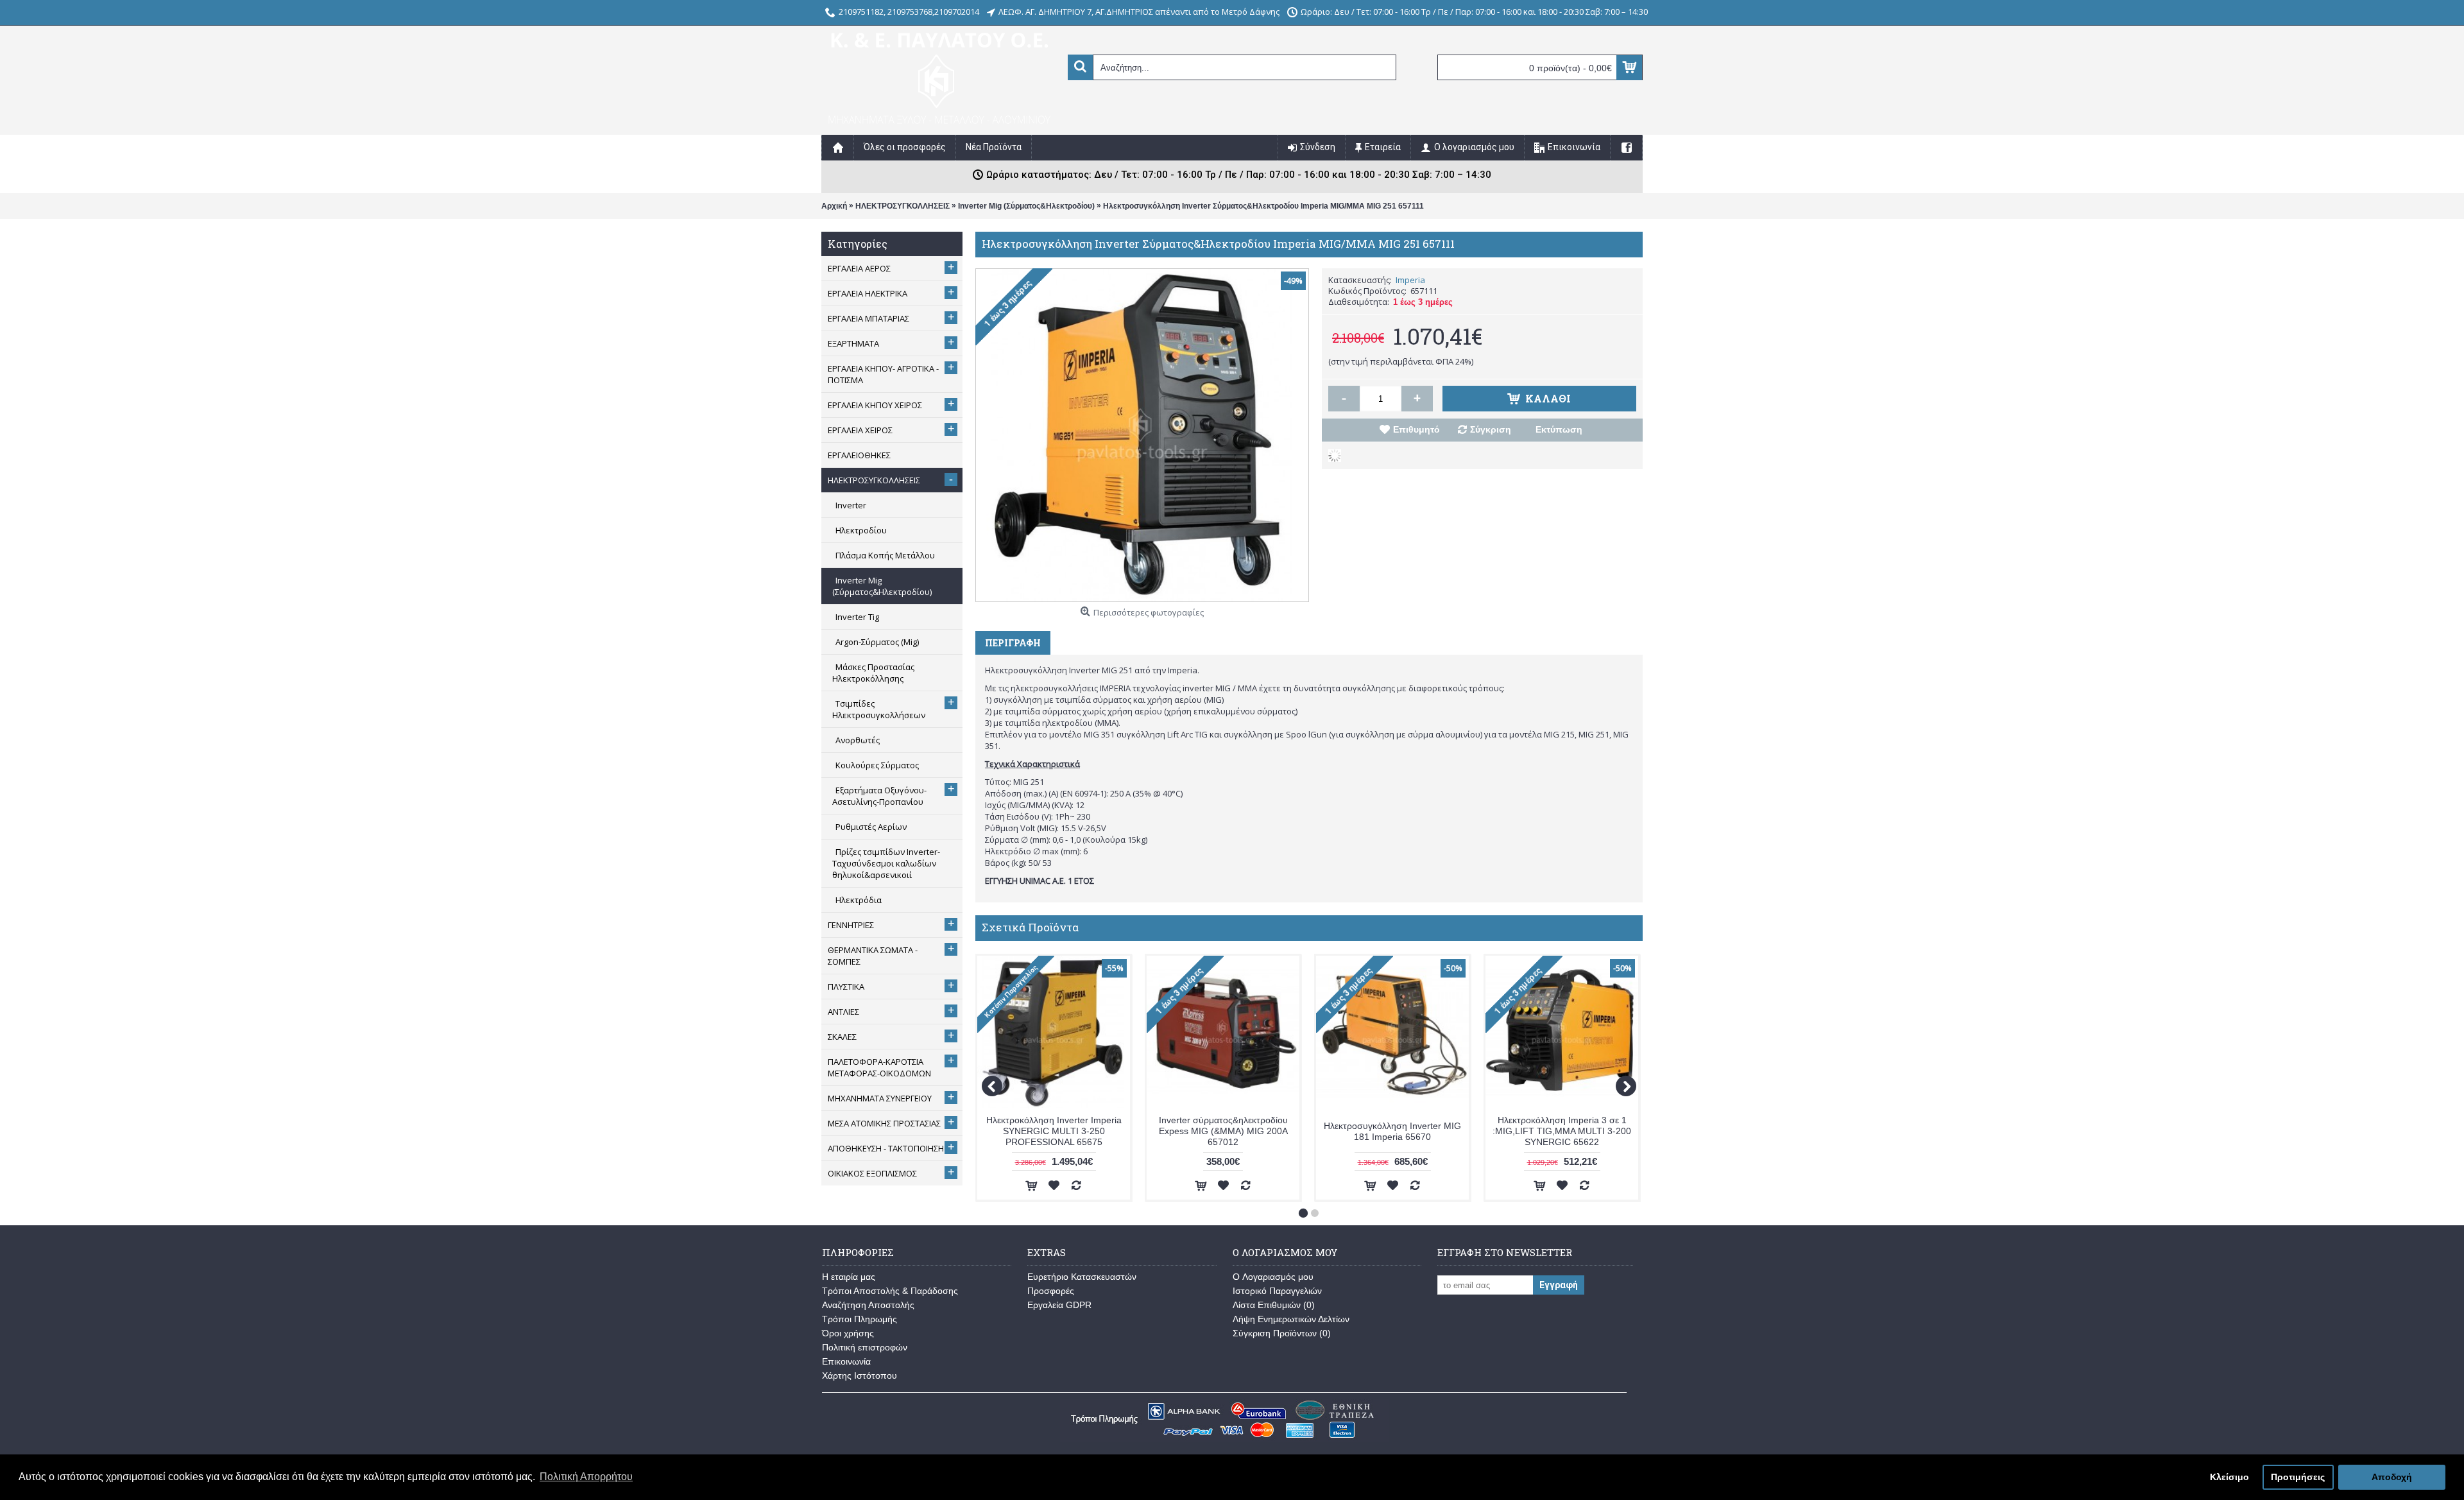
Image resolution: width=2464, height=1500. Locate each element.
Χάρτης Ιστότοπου (860, 1375)
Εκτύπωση (1559, 429)
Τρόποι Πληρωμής (860, 1319)
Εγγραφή (1559, 1285)
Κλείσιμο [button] (2229, 1477)
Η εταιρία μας (849, 1277)
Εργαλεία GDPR (1059, 1305)
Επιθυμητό (1416, 429)
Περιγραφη (1013, 643)
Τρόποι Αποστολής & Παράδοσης (890, 1291)
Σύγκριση (1491, 429)
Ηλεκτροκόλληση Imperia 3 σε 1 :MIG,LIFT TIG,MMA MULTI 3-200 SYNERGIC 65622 (1562, 1131)
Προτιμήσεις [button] (2298, 1477)
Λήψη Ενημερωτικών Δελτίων (1291, 1319)
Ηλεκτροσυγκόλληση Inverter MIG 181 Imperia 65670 (1392, 1131)
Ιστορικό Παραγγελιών (1277, 1291)
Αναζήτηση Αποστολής (868, 1305)
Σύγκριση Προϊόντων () (1282, 1333)
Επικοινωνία (846, 1361)
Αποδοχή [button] (2392, 1477)
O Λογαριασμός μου (1273, 1277)
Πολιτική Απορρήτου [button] (586, 1477)
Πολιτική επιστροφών (865, 1347)
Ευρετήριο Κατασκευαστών (1082, 1277)
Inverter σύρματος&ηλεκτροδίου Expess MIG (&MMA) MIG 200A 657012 (1223, 1131)
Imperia (1410, 280)
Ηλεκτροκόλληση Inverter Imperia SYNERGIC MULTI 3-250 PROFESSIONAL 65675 (1054, 1131)
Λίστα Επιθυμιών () (1274, 1305)
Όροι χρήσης (848, 1333)
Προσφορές (1051, 1291)
